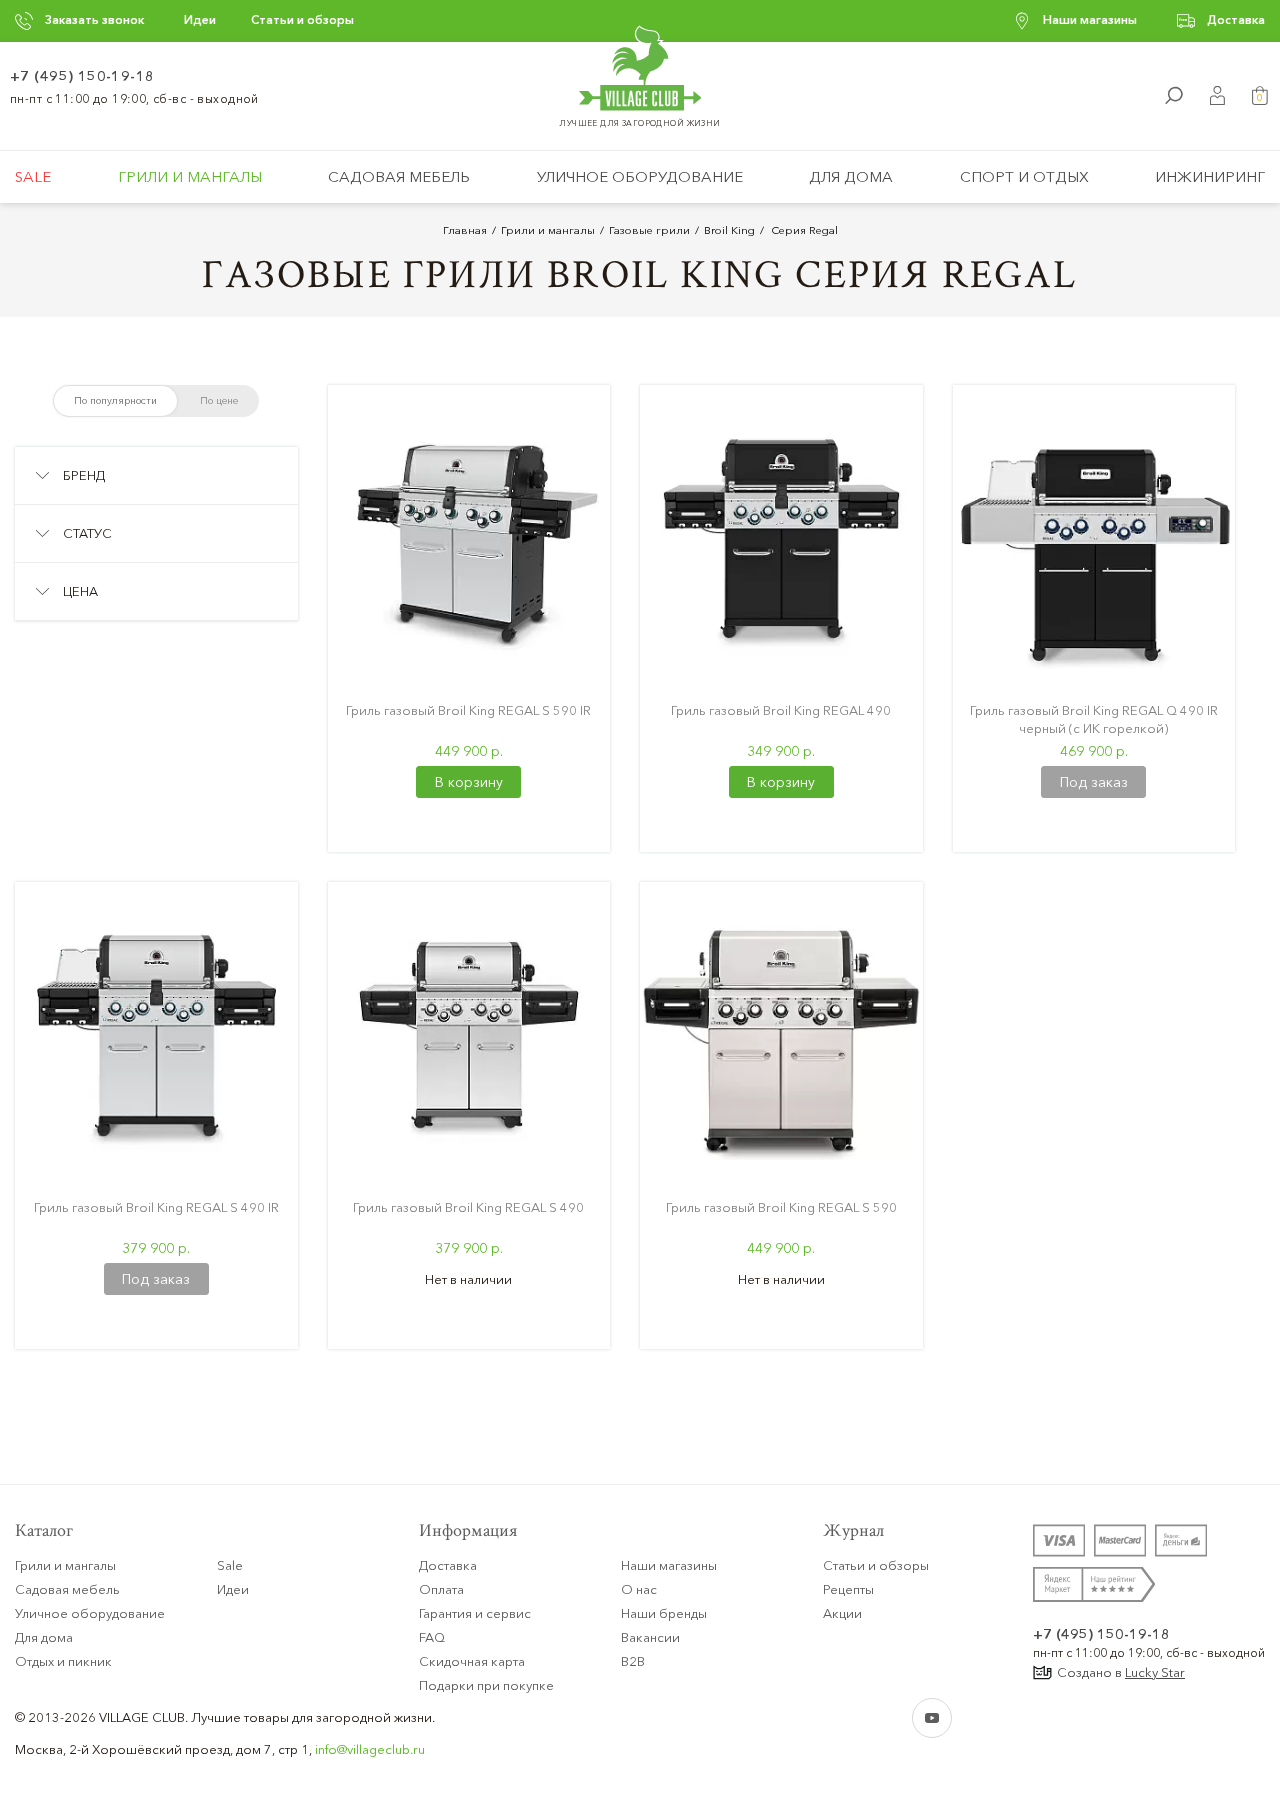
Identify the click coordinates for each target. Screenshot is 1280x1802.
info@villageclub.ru (370, 1749)
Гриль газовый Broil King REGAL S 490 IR (156, 1207)
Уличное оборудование (640, 176)
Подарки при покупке (486, 1685)
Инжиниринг (1210, 176)
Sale (33, 176)
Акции (842, 1613)
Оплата (441, 1589)
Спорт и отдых (1024, 176)
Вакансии (650, 1637)
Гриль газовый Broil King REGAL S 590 (781, 1207)
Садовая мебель (399, 176)
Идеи (200, 19)
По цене (219, 400)
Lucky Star (1155, 1672)
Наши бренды (664, 1613)
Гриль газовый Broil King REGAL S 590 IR (468, 710)
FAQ (432, 1637)
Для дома (851, 176)
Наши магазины (1090, 19)
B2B (633, 1661)
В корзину (469, 782)
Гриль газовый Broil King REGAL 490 (781, 710)
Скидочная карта (472, 1661)
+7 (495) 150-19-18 (82, 76)
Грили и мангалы (190, 176)
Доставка (1236, 19)
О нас (639, 1589)
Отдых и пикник (63, 1661)
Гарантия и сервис (475, 1613)
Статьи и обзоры (302, 19)
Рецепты (848, 1589)
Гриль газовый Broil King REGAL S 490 (468, 1207)
